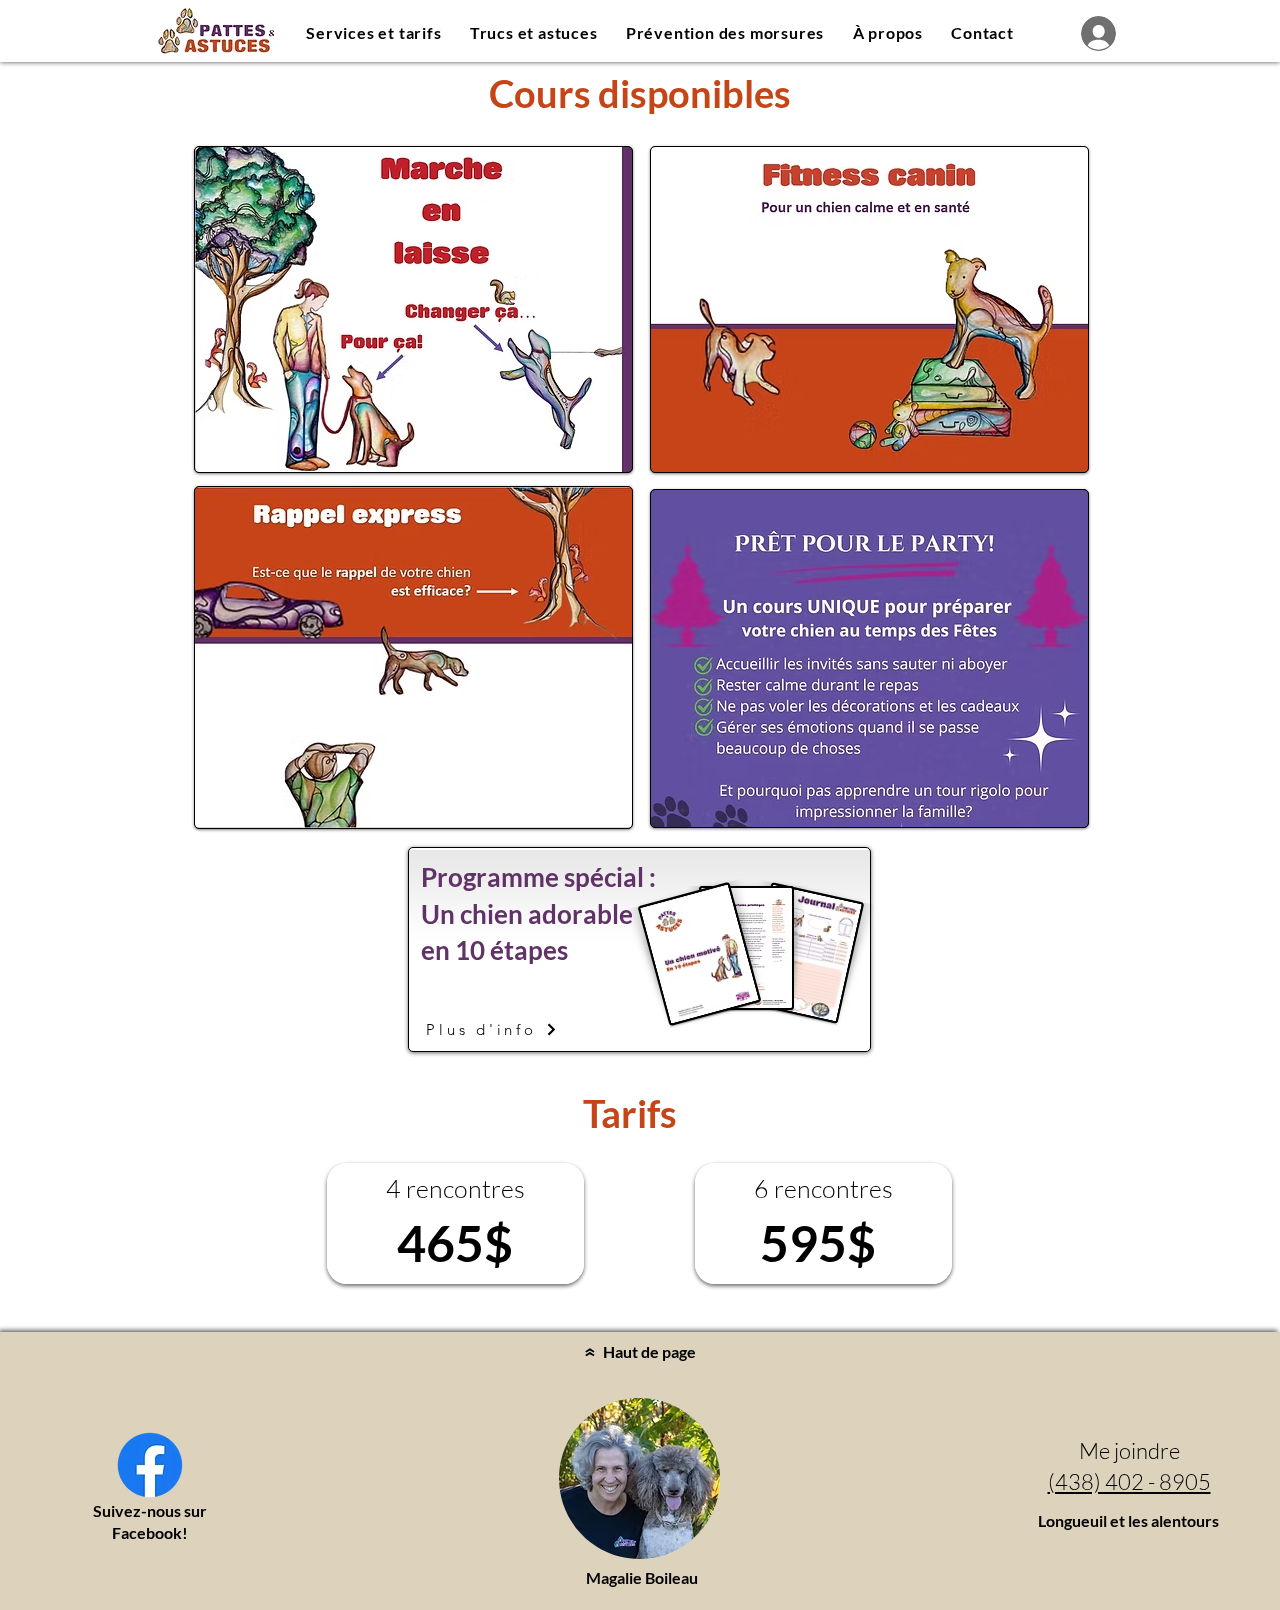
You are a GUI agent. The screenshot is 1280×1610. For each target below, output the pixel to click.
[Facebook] (150, 1465)
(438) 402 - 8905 (1129, 1481)
